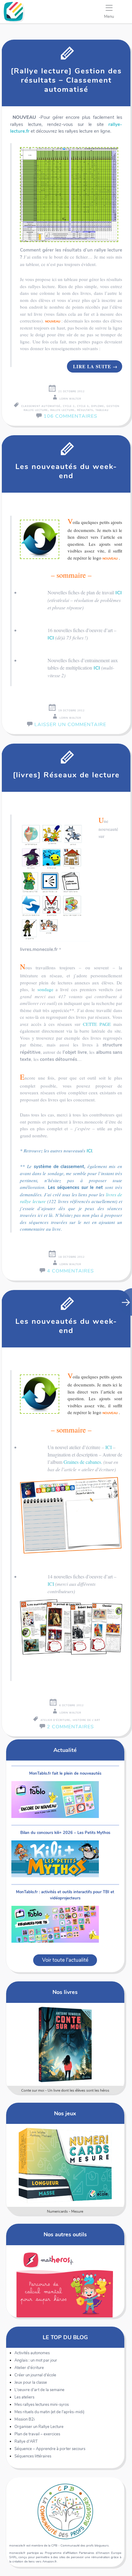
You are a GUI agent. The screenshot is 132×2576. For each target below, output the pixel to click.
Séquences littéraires (33, 2456)
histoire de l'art (87, 1720)
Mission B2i (25, 2419)
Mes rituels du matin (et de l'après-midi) (49, 2412)
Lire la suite (95, 366)
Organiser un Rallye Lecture (39, 2427)
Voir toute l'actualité (65, 1960)
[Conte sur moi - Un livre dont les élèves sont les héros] (65, 2044)
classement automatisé (41, 406)
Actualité (65, 1750)
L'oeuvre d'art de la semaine (39, 2390)
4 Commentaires (70, 1271)
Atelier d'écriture (29, 2368)
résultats (85, 410)
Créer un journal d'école (35, 2375)
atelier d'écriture (55, 1720)
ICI (119, 593)
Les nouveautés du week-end (66, 471)
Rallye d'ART (26, 2441)
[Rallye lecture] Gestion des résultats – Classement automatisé (66, 80)
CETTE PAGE (97, 1024)
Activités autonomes (32, 2353)
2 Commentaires (70, 1727)
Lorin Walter (70, 399)
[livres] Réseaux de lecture (66, 775)
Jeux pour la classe (31, 2383)
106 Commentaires (70, 416)
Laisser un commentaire (70, 725)
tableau (102, 410)
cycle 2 (69, 406)
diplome (98, 406)
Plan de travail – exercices (37, 2434)
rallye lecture (62, 410)
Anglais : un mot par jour (36, 2360)
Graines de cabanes (82, 1462)
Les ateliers (24, 2397)
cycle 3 (83, 406)
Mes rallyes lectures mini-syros (42, 2405)
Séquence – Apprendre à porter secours (50, 2449)
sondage (45, 989)
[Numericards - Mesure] (65, 2165)
